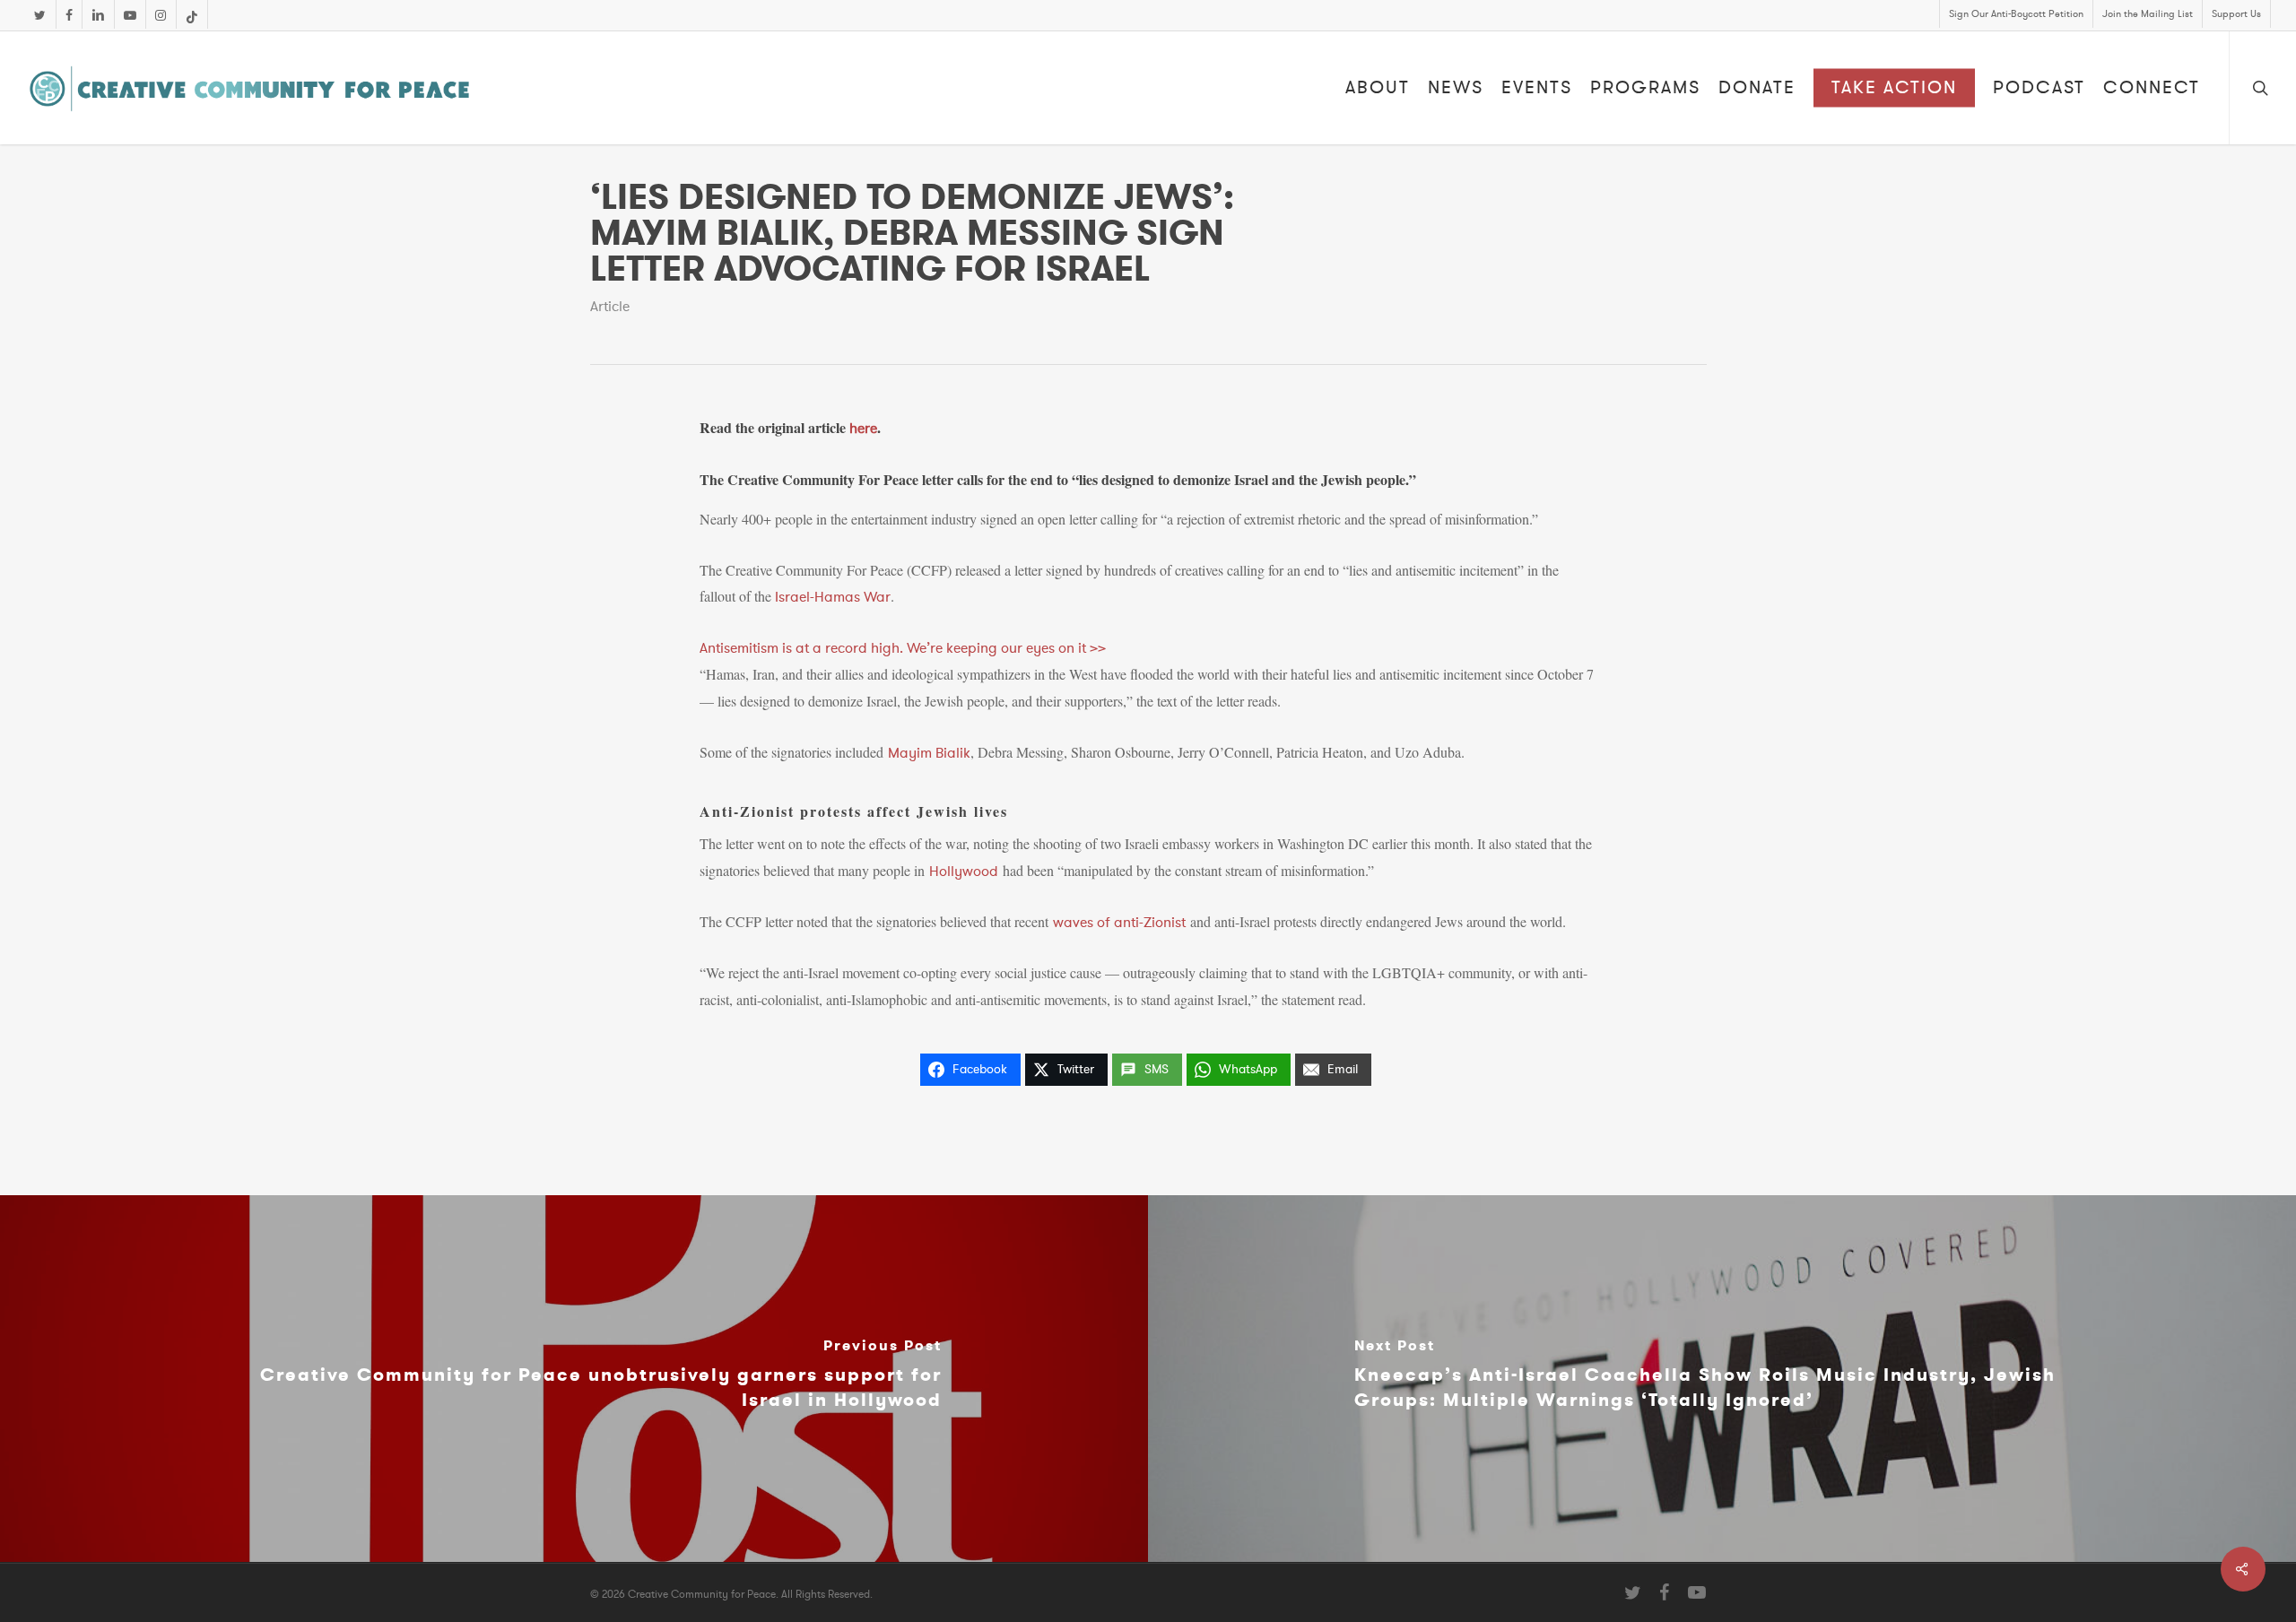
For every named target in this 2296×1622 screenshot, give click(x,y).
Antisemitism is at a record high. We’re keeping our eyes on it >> (903, 648)
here (863, 429)
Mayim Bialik (929, 753)
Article (610, 307)
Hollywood (964, 872)
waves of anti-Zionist (1119, 923)
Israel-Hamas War (833, 597)
